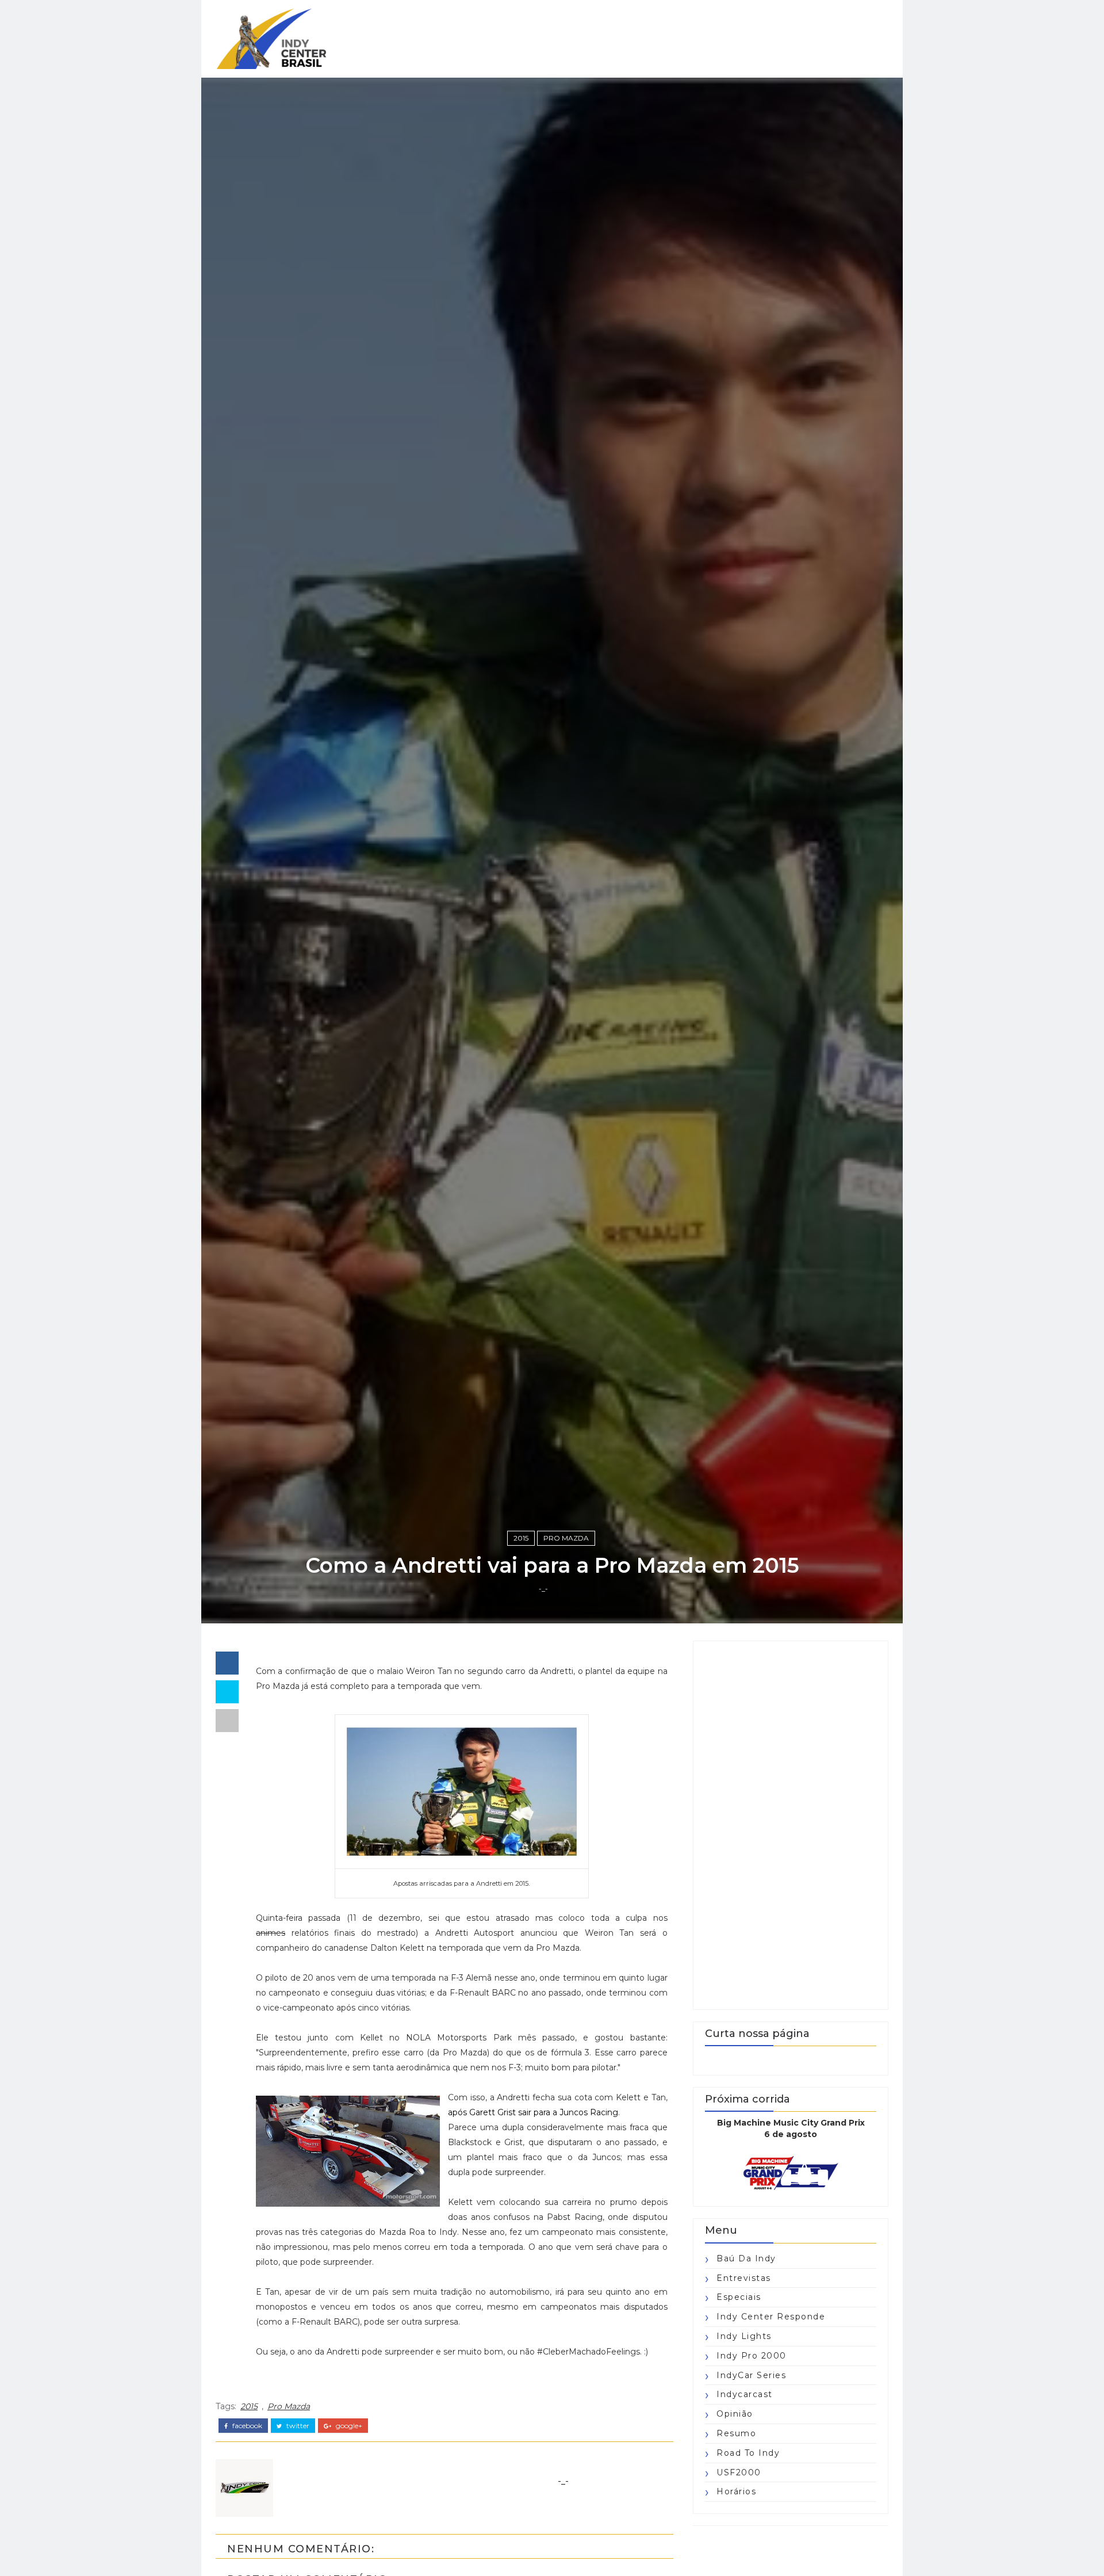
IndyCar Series (751, 2375)
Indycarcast (745, 2394)
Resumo (736, 2433)
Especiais (739, 2297)
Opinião (735, 2414)
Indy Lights (744, 2336)
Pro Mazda (566, 1538)
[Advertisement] (791, 1825)
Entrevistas (744, 2278)
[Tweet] (227, 1692)
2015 (521, 1538)
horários (736, 2491)
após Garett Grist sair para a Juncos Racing (533, 2112)
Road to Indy (748, 2453)
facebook (246, 2426)
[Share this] (227, 1663)
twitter (297, 2426)
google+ (348, 2426)
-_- (543, 1589)
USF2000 (739, 2472)
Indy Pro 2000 (752, 2356)
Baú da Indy (746, 2258)
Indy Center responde (771, 2317)
